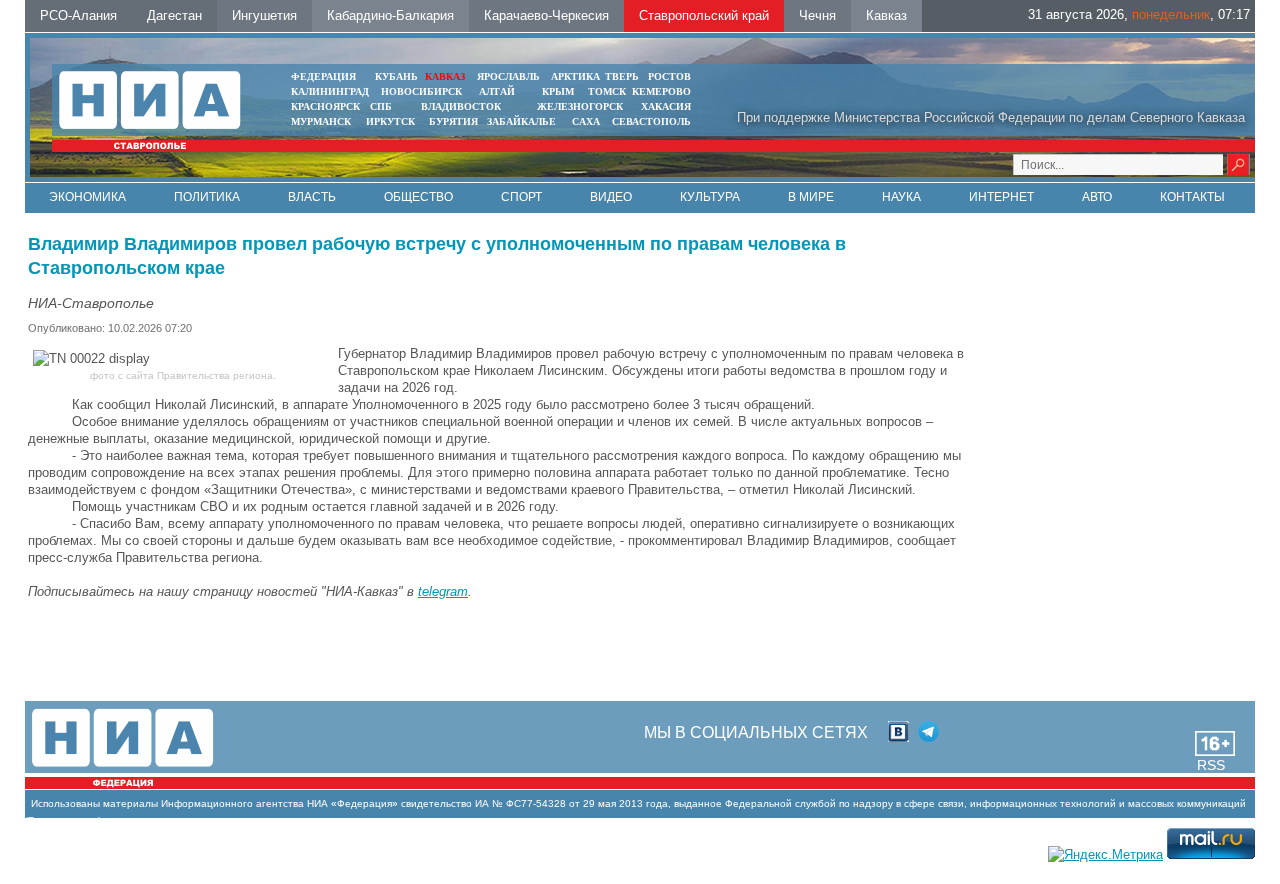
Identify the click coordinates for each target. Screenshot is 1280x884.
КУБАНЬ (396, 76)
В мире (811, 197)
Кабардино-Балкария (390, 15)
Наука (901, 197)
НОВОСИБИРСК (421, 91)
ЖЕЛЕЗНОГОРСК (580, 106)
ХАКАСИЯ (666, 106)
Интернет (1001, 197)
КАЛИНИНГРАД (330, 91)
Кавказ (886, 15)
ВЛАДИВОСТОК (461, 106)
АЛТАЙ (497, 91)
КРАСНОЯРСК (325, 106)
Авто (1097, 197)
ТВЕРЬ (622, 76)
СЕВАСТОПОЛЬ (651, 121)
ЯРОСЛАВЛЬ (508, 76)
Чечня (817, 15)
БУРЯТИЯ (453, 121)
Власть (312, 197)
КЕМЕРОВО (661, 91)
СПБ (381, 106)
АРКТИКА (575, 76)
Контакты (1192, 197)
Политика (207, 197)
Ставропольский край (704, 15)
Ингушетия (264, 15)
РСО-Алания (78, 15)
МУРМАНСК (321, 121)
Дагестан (174, 15)
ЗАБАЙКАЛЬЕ (523, 121)
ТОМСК (610, 91)
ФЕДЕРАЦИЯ (323, 76)
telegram (443, 591)
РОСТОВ (669, 76)
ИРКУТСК (390, 121)
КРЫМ (558, 91)
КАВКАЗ (445, 76)
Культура (710, 197)
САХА (586, 121)
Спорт (521, 197)
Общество (418, 197)
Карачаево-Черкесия (546, 15)
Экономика (87, 197)
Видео (611, 197)
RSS (1211, 765)
